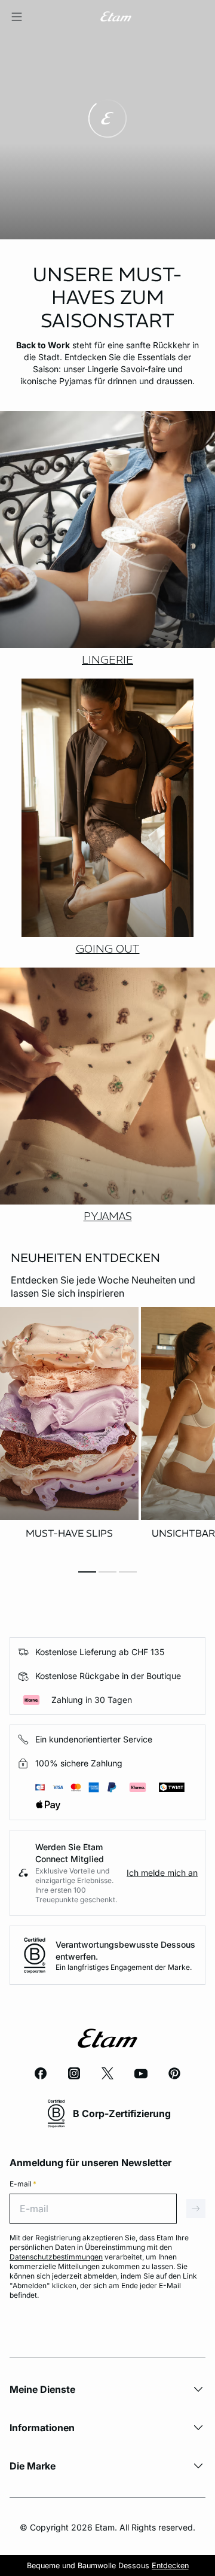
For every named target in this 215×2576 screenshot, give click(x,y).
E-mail (23, 2184)
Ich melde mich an (162, 1873)
